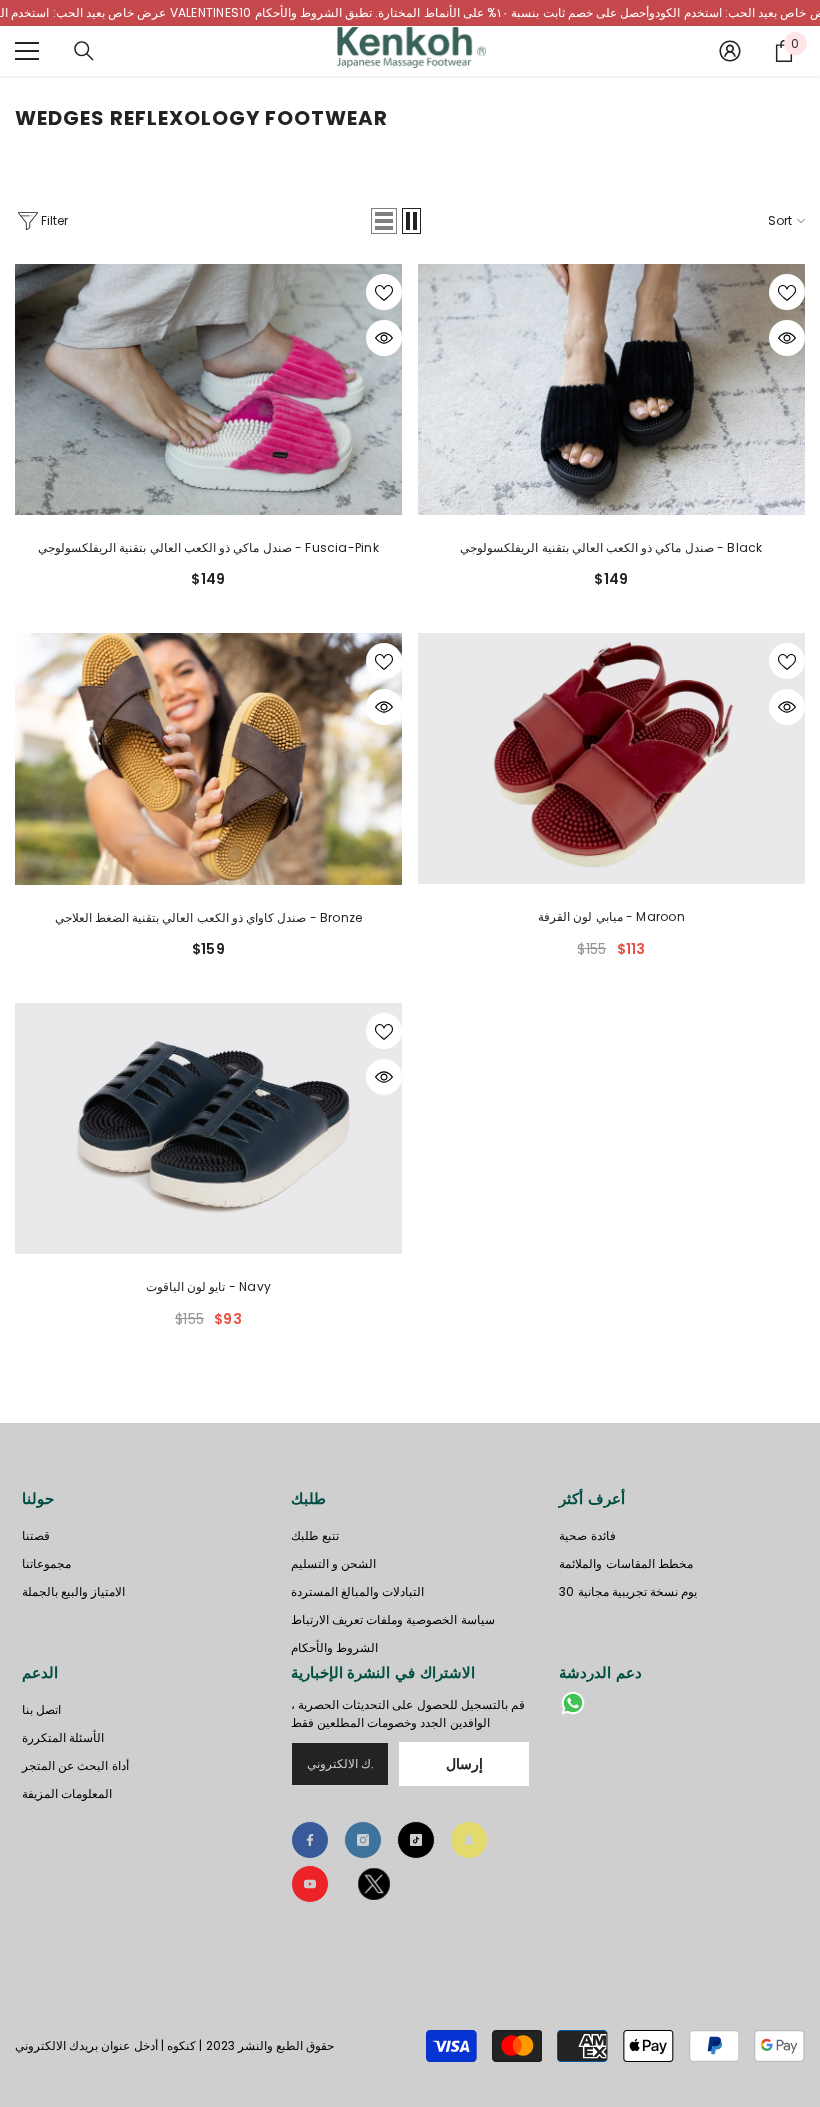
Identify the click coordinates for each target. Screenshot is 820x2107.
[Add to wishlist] (384, 292)
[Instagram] (363, 1840)
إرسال (464, 1764)
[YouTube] (310, 1884)
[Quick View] (384, 338)
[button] (384, 221)
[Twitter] (374, 1887)
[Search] (84, 51)
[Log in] (730, 51)
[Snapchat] (469, 1840)
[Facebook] (310, 1840)
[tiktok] (416, 1840)
